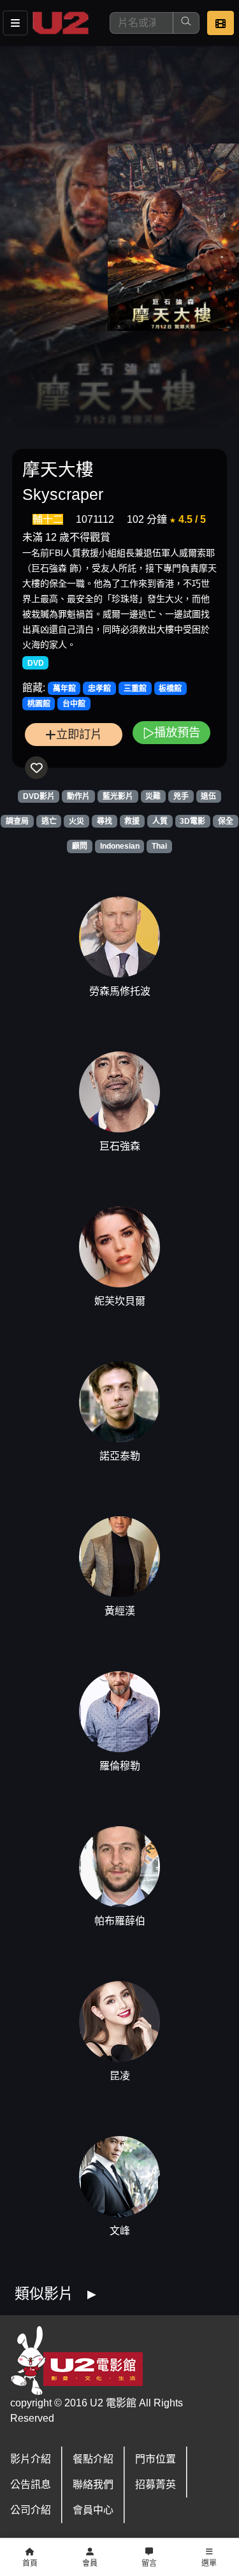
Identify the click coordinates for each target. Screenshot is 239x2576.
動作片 (78, 796)
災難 (153, 796)
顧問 (80, 846)
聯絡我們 (93, 2485)
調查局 (17, 821)
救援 (132, 821)
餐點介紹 (93, 2459)
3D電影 (192, 821)
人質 (160, 821)
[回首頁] (61, 23)
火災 (76, 821)
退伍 (208, 796)
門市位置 (156, 2459)
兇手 (181, 796)
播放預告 (177, 732)
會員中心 (93, 2510)
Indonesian (120, 846)
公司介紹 (31, 2510)
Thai (159, 846)
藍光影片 (118, 796)
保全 (226, 821)
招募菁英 (156, 2485)
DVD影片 (39, 796)
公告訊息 (31, 2485)
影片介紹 (31, 2459)
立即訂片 (79, 734)
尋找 (105, 821)
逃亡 (49, 821)
